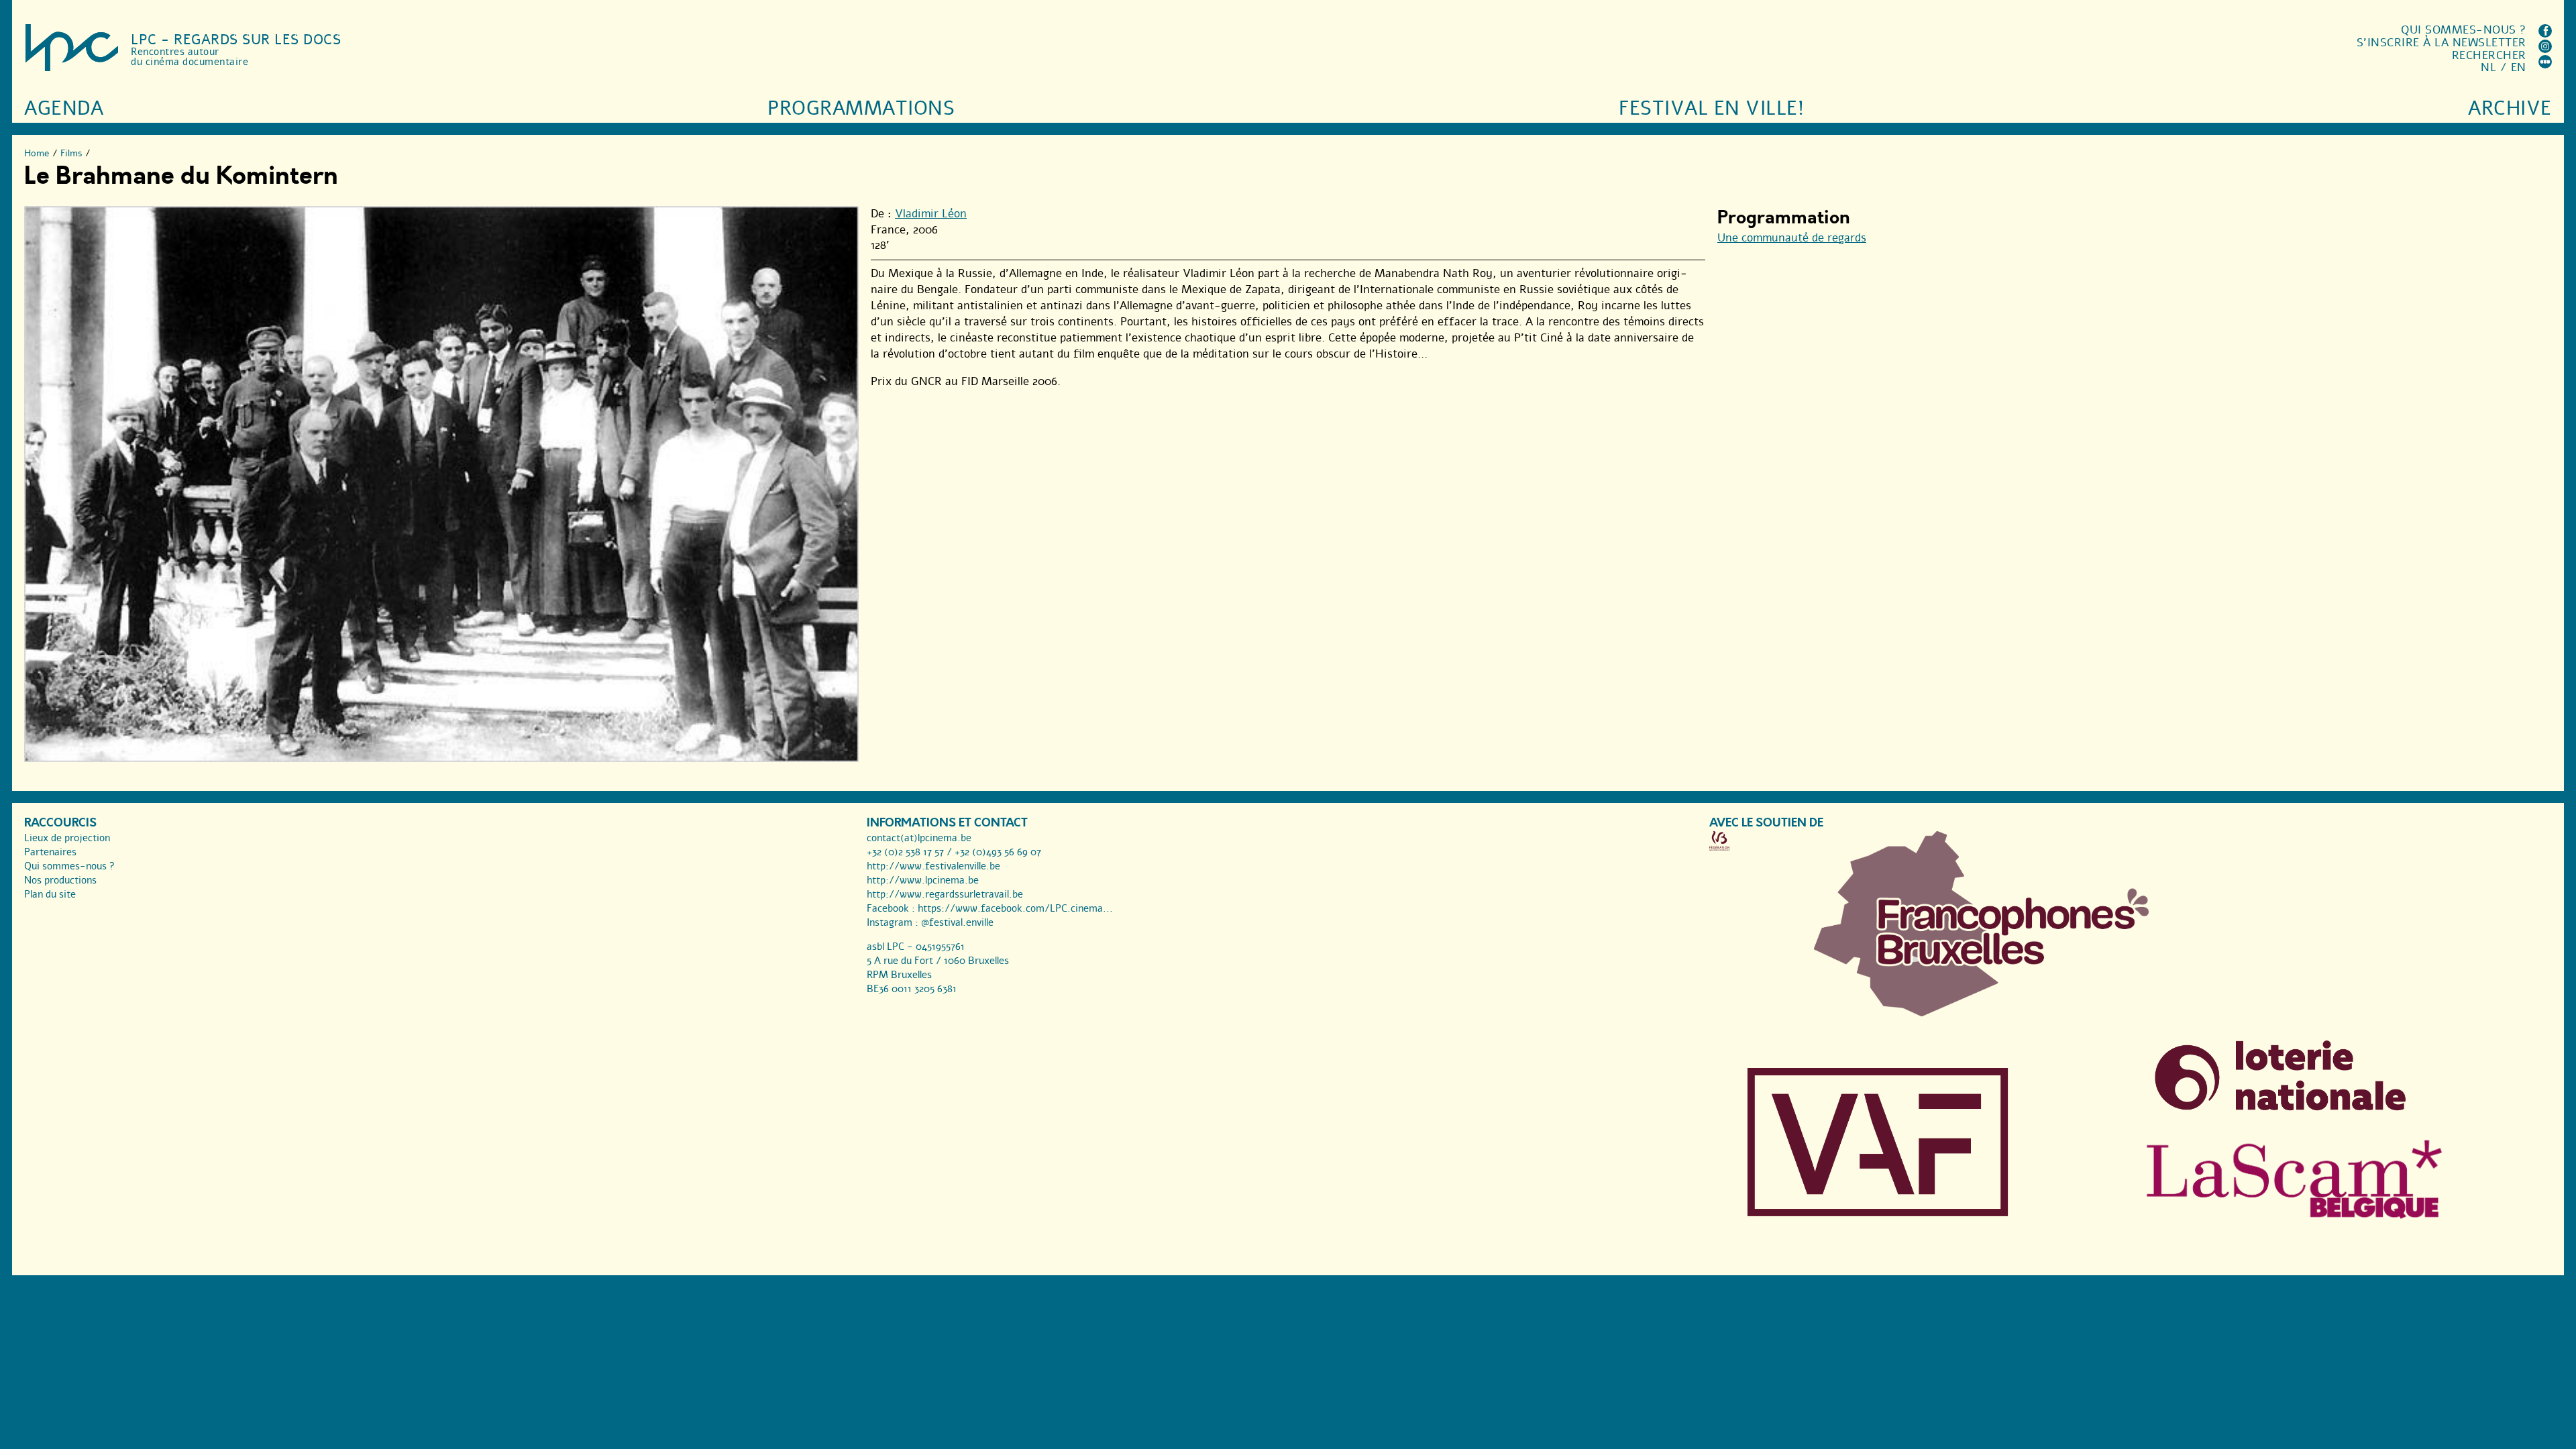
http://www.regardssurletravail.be (945, 894)
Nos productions (60, 880)
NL (2488, 67)
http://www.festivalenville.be (933, 866)
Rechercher (2489, 55)
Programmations (861, 108)
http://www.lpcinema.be (923, 880)
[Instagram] (2545, 49)
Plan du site (50, 894)
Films (71, 153)
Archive (2510, 108)
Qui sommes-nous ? (2464, 30)
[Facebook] (2545, 34)
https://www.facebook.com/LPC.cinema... (1015, 908)
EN (2519, 67)
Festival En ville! (1711, 108)
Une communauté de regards (1792, 238)
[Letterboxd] (2545, 65)
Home (37, 153)
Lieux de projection (67, 838)
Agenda (64, 108)
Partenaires (50, 852)
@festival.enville (957, 922)
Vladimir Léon (931, 214)
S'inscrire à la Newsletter (2441, 43)
